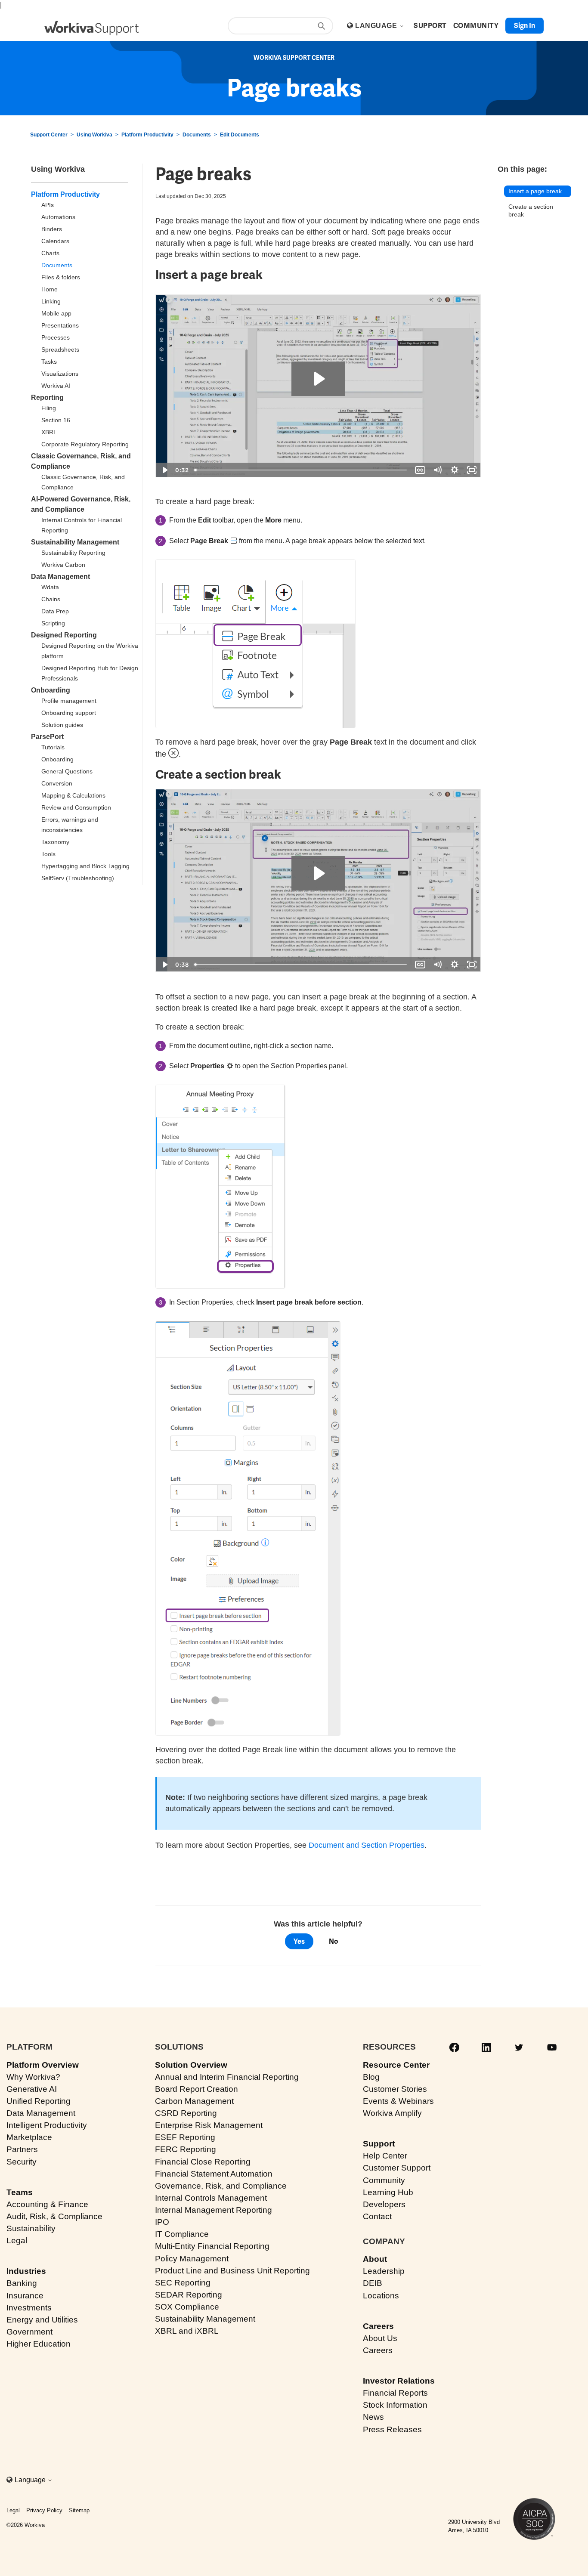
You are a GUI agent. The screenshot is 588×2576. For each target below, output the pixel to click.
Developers (384, 2204)
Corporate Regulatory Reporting (85, 444)
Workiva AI (56, 386)
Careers (378, 2326)
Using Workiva (94, 135)
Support (379, 2144)
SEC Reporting (183, 2283)
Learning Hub (388, 2192)
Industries (26, 2271)
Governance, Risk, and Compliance (221, 2186)
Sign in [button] (525, 26)
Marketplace (29, 2137)
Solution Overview (191, 2065)
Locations (381, 2296)
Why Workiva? (33, 2077)
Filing (49, 408)
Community (384, 2180)
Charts (50, 253)
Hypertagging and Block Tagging (85, 866)
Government (29, 2332)
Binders (52, 229)
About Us (380, 2338)
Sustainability (31, 2228)
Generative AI (32, 2089)
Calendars (55, 241)
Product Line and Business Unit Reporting (232, 2271)
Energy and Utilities (42, 2320)
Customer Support (397, 2168)
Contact (377, 2216)
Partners (22, 2149)
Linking (51, 301)
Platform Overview (43, 2065)
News (373, 2417)
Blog (371, 2077)
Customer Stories (395, 2089)
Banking (22, 2283)
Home (50, 289)
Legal (17, 2240)
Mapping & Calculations (73, 795)
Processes (56, 337)
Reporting (47, 397)
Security (22, 2162)
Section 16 (56, 420)
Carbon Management (194, 2101)
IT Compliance (182, 2234)
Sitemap (79, 2510)
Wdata (50, 587)
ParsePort (47, 737)
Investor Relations (399, 2381)
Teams (20, 2192)
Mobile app (56, 313)
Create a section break (531, 211)
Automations (58, 217)
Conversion (57, 783)
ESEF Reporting (185, 2137)
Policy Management (192, 2259)
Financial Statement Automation (214, 2174)
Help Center (385, 2156)
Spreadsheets (60, 349)
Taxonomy (55, 842)
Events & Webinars (398, 2101)
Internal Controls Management (211, 2198)
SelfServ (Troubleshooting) (78, 878)
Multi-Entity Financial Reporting (212, 2246)
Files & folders (61, 277)
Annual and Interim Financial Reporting (227, 2077)
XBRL (49, 432)
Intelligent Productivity (47, 2125)
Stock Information (395, 2405)
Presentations (60, 325)
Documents (197, 135)
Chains (51, 599)
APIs (48, 205)
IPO (162, 2222)
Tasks (49, 362)
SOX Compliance (187, 2307)
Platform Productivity (147, 135)
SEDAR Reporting (189, 2295)
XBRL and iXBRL (187, 2331)
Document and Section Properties (367, 1845)
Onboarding (51, 690)
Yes (299, 1941)
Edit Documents (240, 135)
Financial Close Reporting (203, 2162)
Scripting (53, 623)
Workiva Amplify (392, 2113)
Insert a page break (535, 191)
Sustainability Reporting (73, 553)
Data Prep (55, 611)
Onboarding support (69, 713)
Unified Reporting (39, 2101)
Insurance (25, 2296)
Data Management (60, 577)
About (375, 2259)
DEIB (373, 2283)
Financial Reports (395, 2393)
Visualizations (60, 374)
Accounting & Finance (47, 2204)
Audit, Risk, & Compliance (54, 2216)
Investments (29, 2308)
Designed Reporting (64, 635)
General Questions (67, 771)
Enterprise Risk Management (209, 2125)
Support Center (49, 135)
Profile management (69, 701)
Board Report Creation (197, 2089)
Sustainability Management (75, 542)
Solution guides (62, 725)
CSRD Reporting (186, 2113)
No (333, 1941)
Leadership (384, 2271)
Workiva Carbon (63, 565)
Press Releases (392, 2429)
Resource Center (396, 2065)
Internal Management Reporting (214, 2210)
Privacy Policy (44, 2510)
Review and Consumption (76, 807)
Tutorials (53, 747)
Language (377, 26)
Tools (48, 854)
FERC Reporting (186, 2149)
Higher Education (39, 2344)
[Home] (92, 28)
